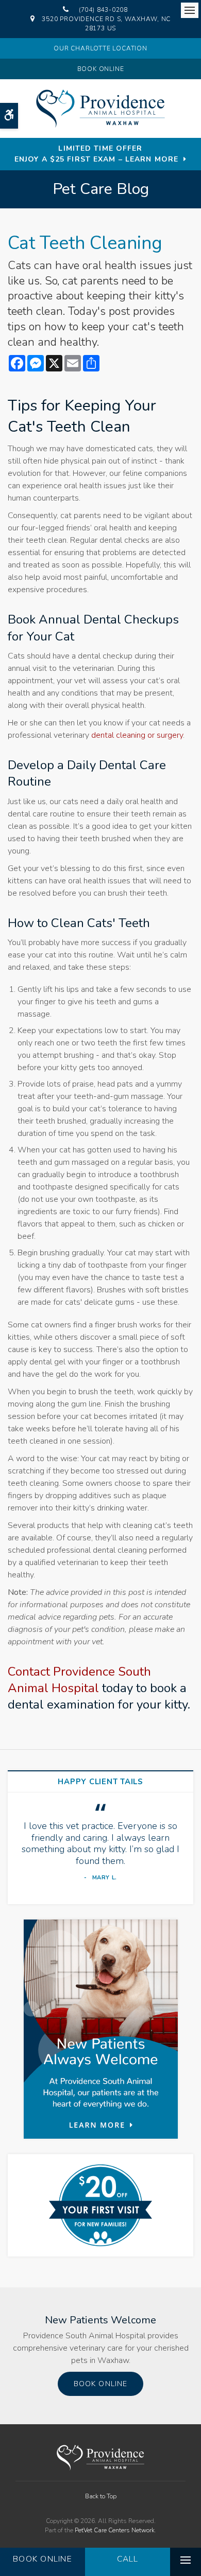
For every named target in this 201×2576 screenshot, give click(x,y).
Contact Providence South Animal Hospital (79, 1680)
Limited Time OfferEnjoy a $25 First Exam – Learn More (96, 154)
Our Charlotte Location (100, 48)
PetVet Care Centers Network (115, 2530)
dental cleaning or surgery (137, 735)
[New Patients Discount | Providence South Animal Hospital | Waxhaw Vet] (100, 2205)
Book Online (101, 69)
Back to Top (101, 2496)
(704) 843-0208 (103, 10)
